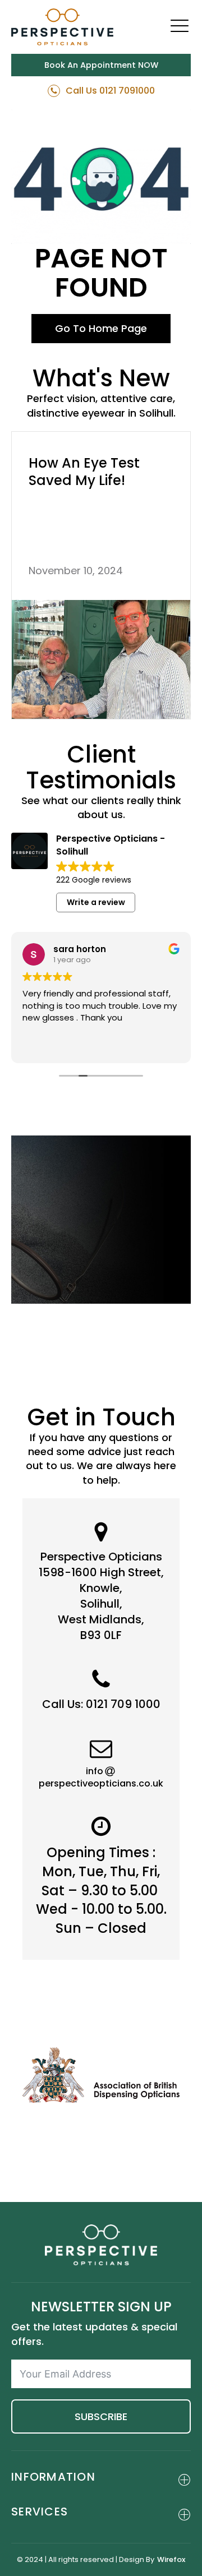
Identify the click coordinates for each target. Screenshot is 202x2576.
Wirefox (171, 2560)
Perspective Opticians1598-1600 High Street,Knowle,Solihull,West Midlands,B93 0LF (101, 1596)
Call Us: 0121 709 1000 (101, 1704)
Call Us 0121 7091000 (110, 91)
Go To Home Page (101, 328)
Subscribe (101, 2416)
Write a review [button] (96, 902)
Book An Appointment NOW (101, 65)
